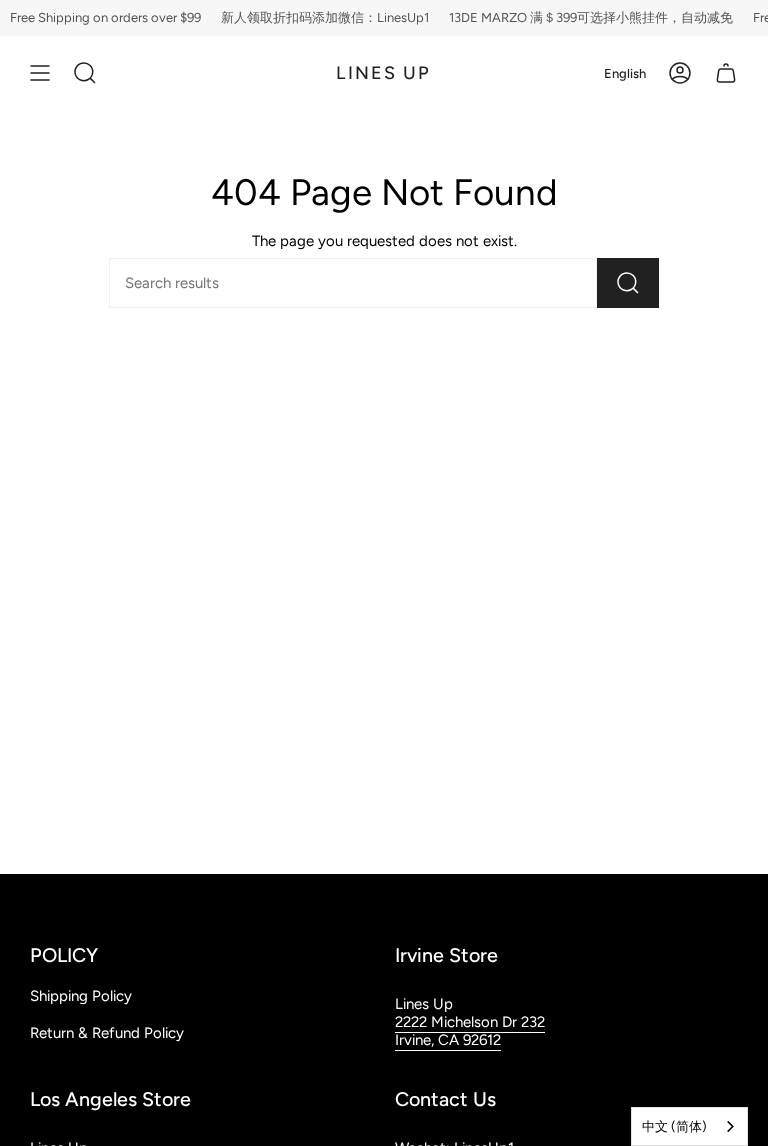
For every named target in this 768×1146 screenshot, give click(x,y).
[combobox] (689, 1126)
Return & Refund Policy (107, 1033)
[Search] (628, 283)
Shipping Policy (81, 996)
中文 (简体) (674, 1126)
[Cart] (726, 73)
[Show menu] (40, 73)
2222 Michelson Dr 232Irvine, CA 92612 (470, 1031)
